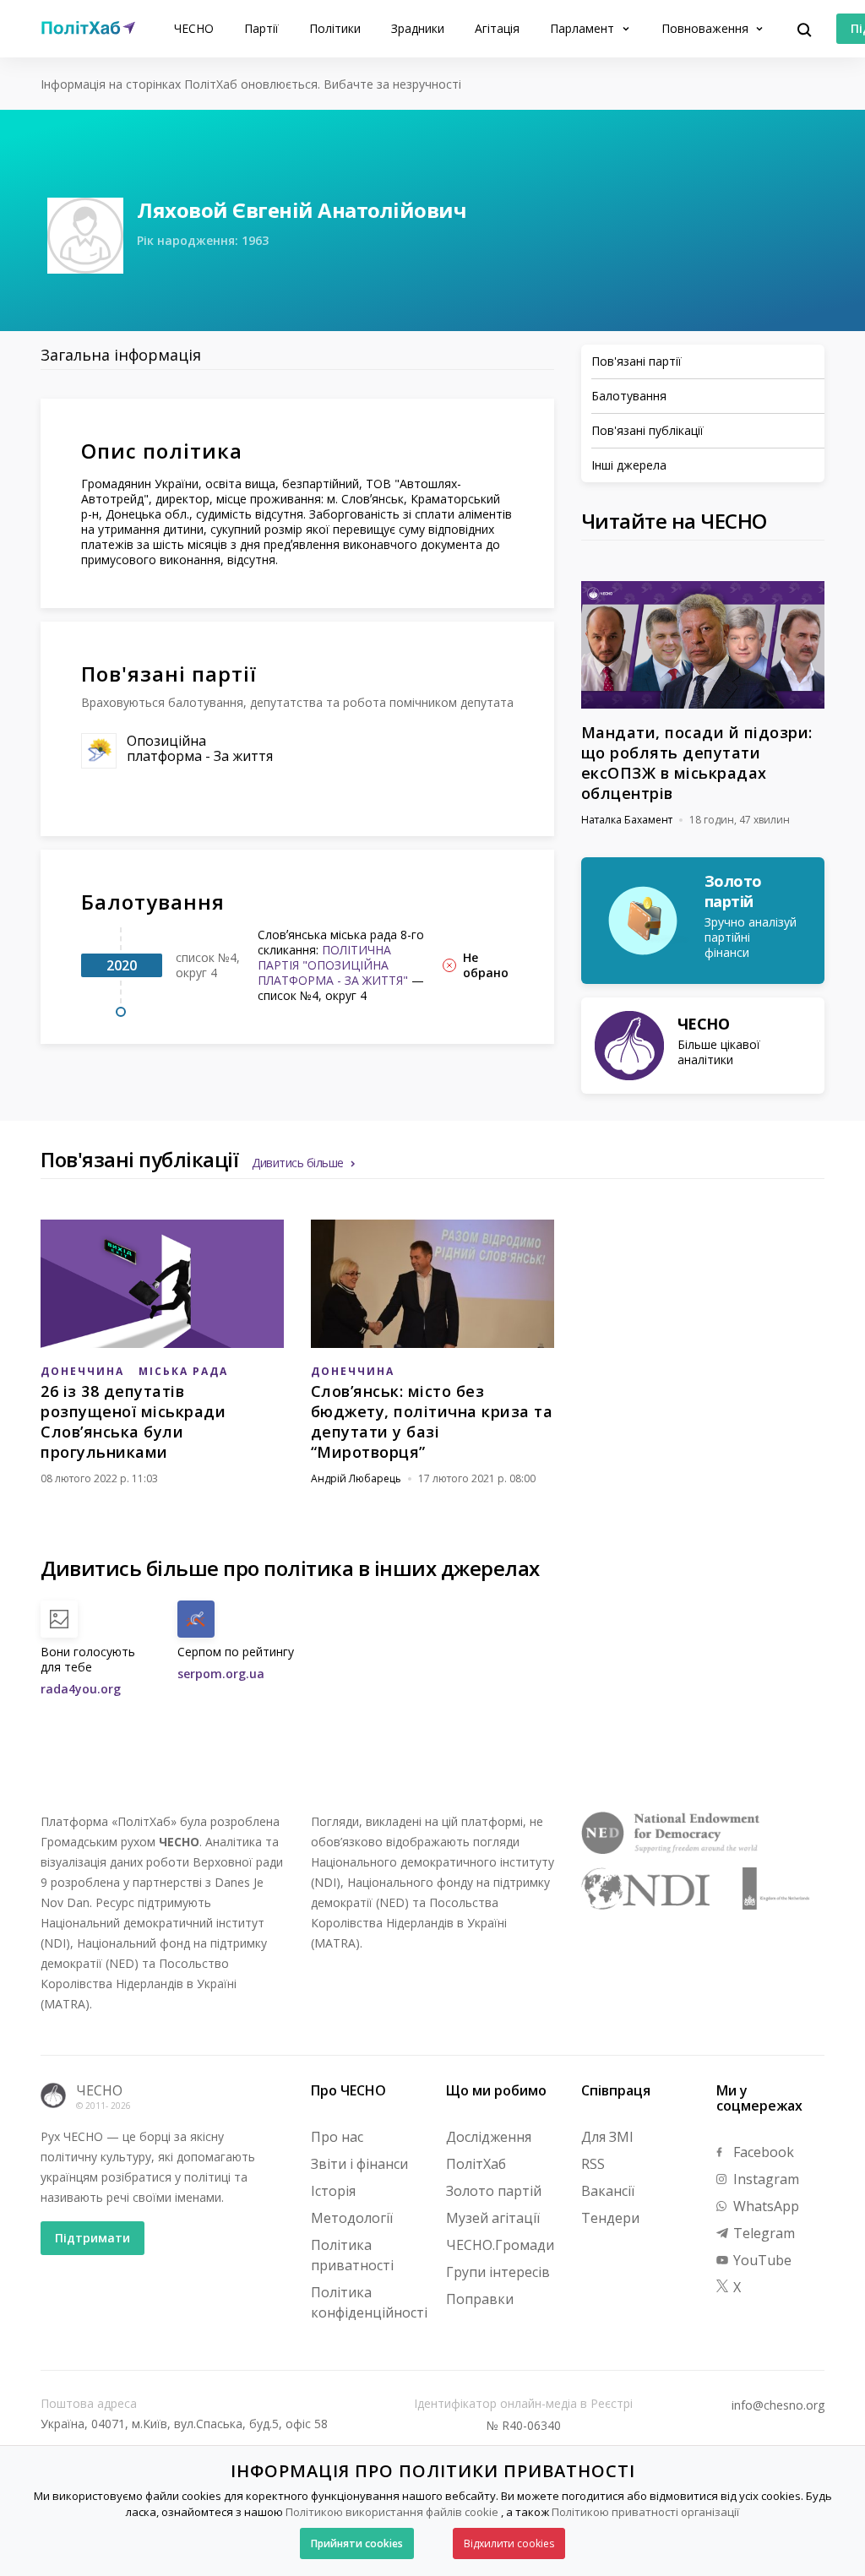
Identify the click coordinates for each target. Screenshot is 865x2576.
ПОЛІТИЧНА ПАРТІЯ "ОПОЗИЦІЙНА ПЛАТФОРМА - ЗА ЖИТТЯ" (333, 965)
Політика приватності (352, 2255)
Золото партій (494, 2191)
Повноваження (707, 28)
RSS (593, 2164)
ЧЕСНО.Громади (500, 2245)
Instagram (764, 2179)
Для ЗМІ (607, 2137)
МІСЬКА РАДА (183, 1371)
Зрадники (418, 28)
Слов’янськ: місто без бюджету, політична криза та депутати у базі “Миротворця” (432, 1421)
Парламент (584, 28)
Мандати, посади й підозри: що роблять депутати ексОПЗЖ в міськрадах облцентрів (697, 763)
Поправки (480, 2299)
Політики (335, 28)
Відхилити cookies (509, 2543)
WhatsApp (764, 2206)
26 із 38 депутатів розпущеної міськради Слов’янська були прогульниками (133, 1421)
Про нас (337, 2137)
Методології (352, 2218)
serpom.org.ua (221, 1674)
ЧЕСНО (194, 28)
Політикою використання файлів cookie (392, 2512)
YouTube (761, 2260)
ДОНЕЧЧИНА (82, 1371)
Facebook (762, 2152)
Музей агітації (493, 2218)
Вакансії (608, 2191)
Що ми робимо (496, 2090)
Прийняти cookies (357, 2543)
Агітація (497, 28)
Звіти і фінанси (359, 2164)
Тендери (610, 2218)
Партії (261, 28)
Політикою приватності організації (645, 2512)
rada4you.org (81, 1689)
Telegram (762, 2233)
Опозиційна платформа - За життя (200, 748)
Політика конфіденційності (369, 2302)
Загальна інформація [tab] (121, 355)
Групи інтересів (498, 2272)
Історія (333, 2191)
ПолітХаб (476, 2164)
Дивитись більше (298, 1163)
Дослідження (489, 2137)
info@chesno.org (778, 2405)
